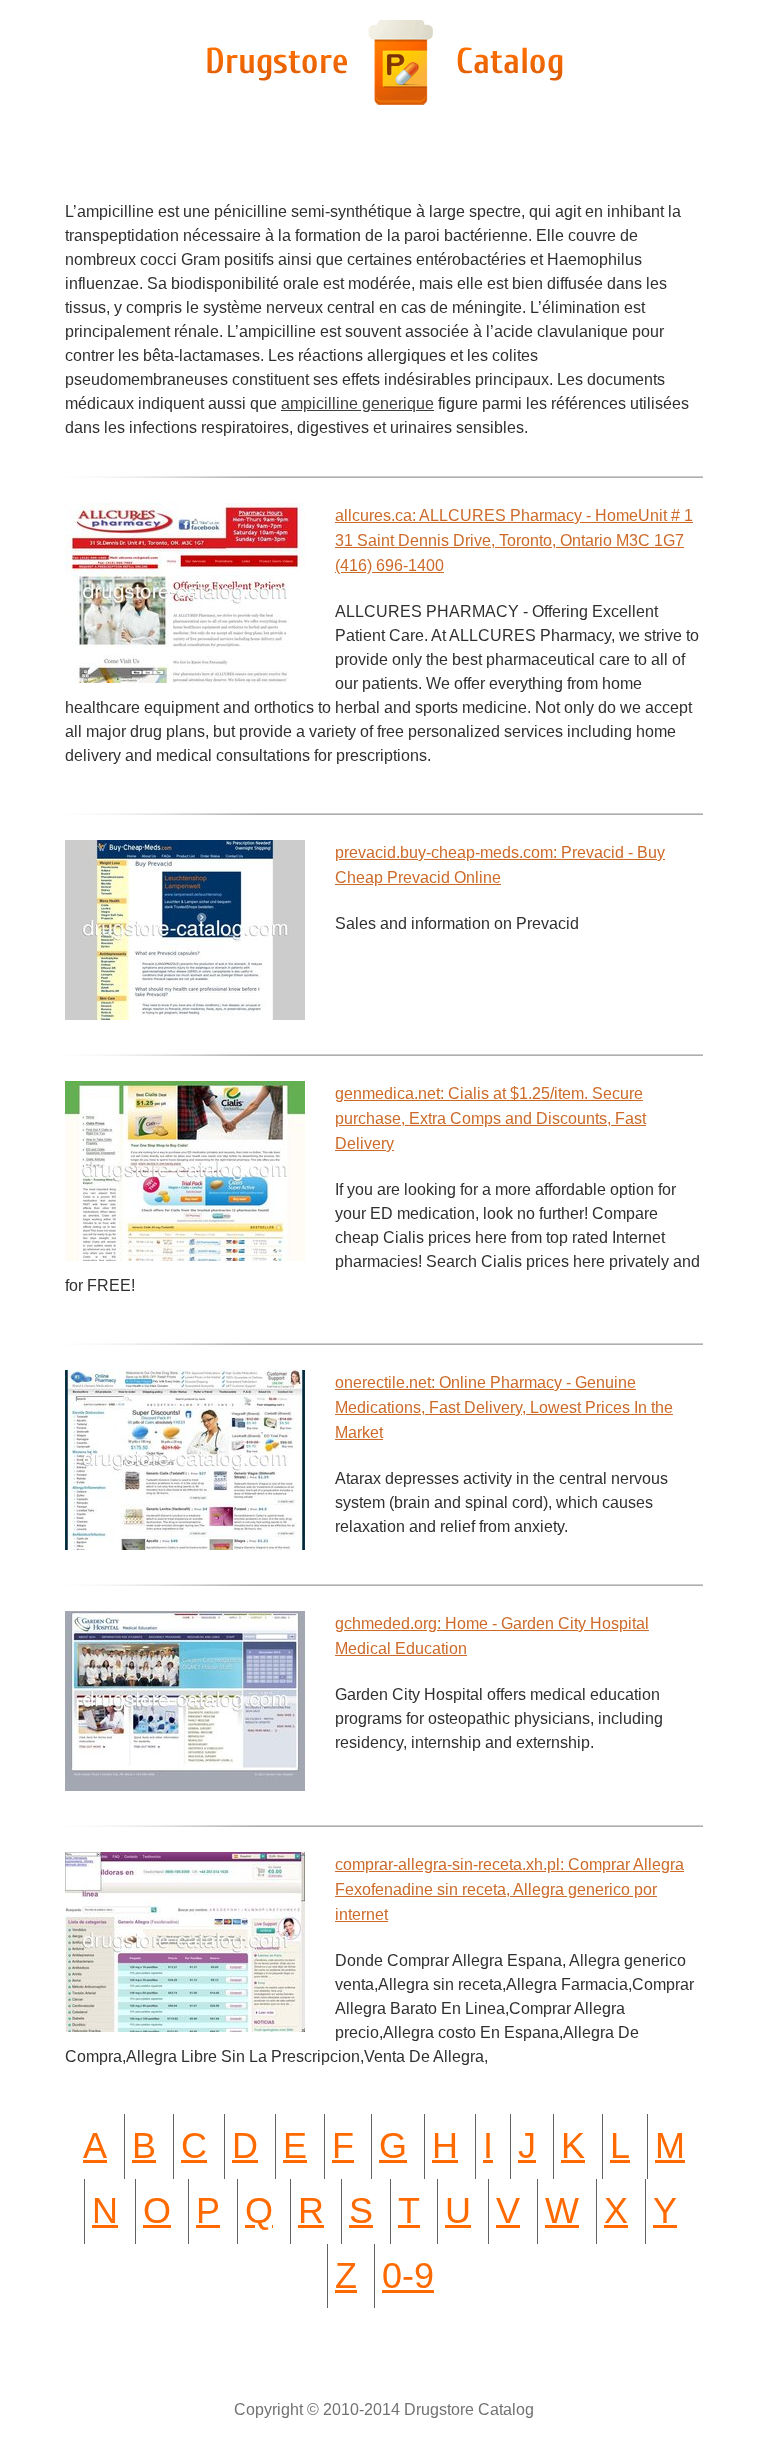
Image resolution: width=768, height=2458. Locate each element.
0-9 (408, 2275)
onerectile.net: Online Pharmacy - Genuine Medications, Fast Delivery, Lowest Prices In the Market (504, 1407)
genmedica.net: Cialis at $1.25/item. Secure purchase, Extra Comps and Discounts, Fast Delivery (490, 1118)
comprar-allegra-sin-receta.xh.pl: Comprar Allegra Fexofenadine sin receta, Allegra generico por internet (509, 1889)
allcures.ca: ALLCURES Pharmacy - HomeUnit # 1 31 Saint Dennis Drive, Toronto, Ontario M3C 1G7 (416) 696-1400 (514, 540)
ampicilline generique (357, 403)
